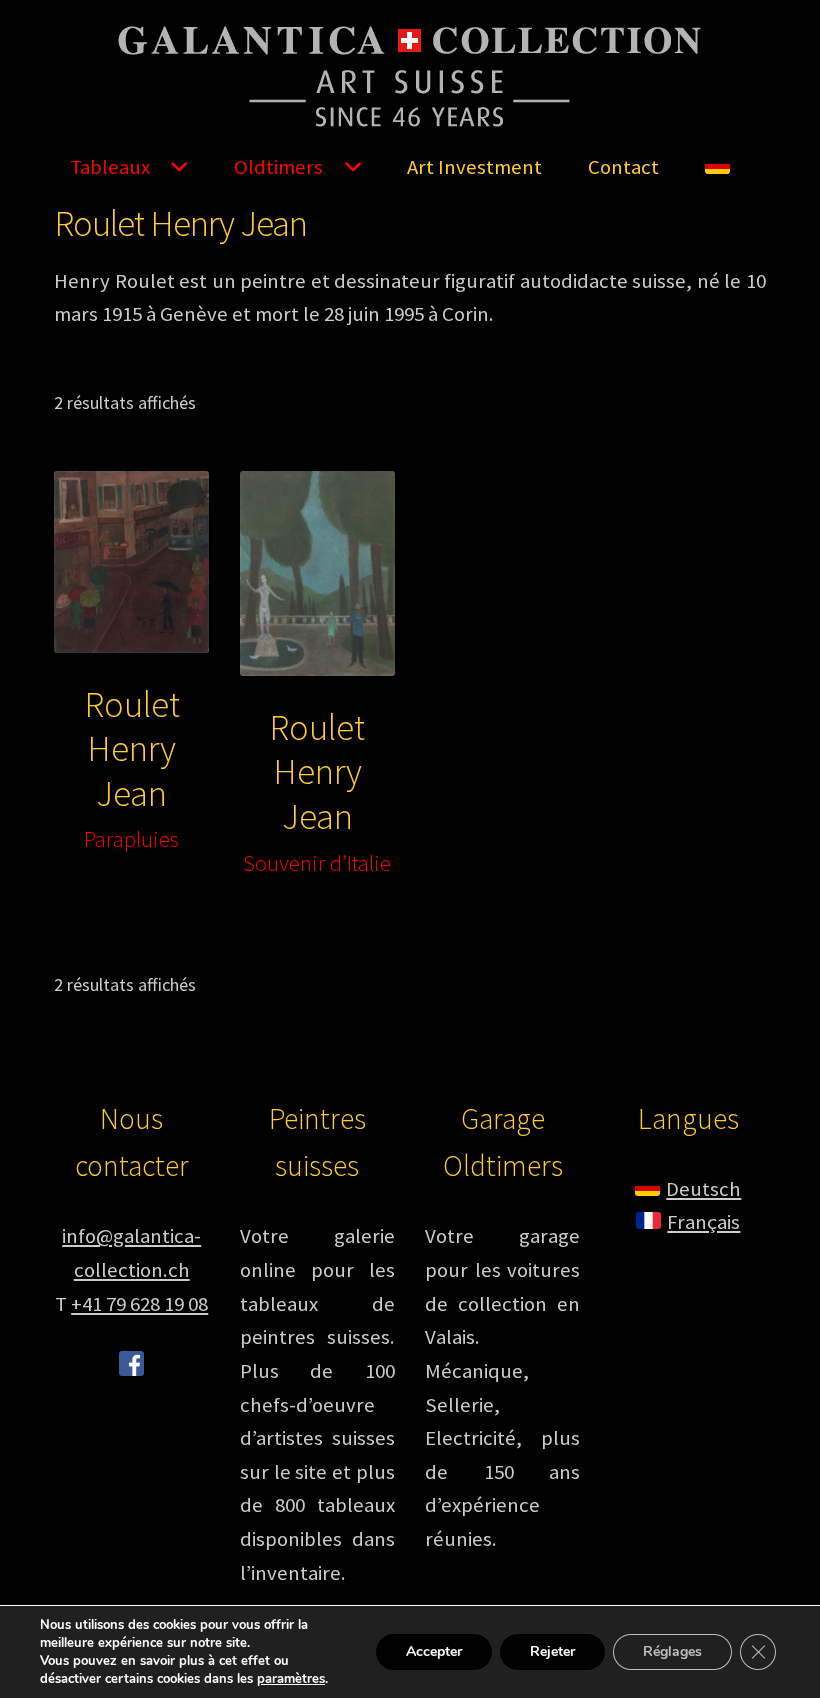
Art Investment (474, 167)
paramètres (291, 1679)
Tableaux (110, 167)
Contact (623, 167)
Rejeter (552, 1651)
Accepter (434, 1651)
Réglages (672, 1651)
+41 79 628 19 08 (139, 1304)
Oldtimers (278, 167)
